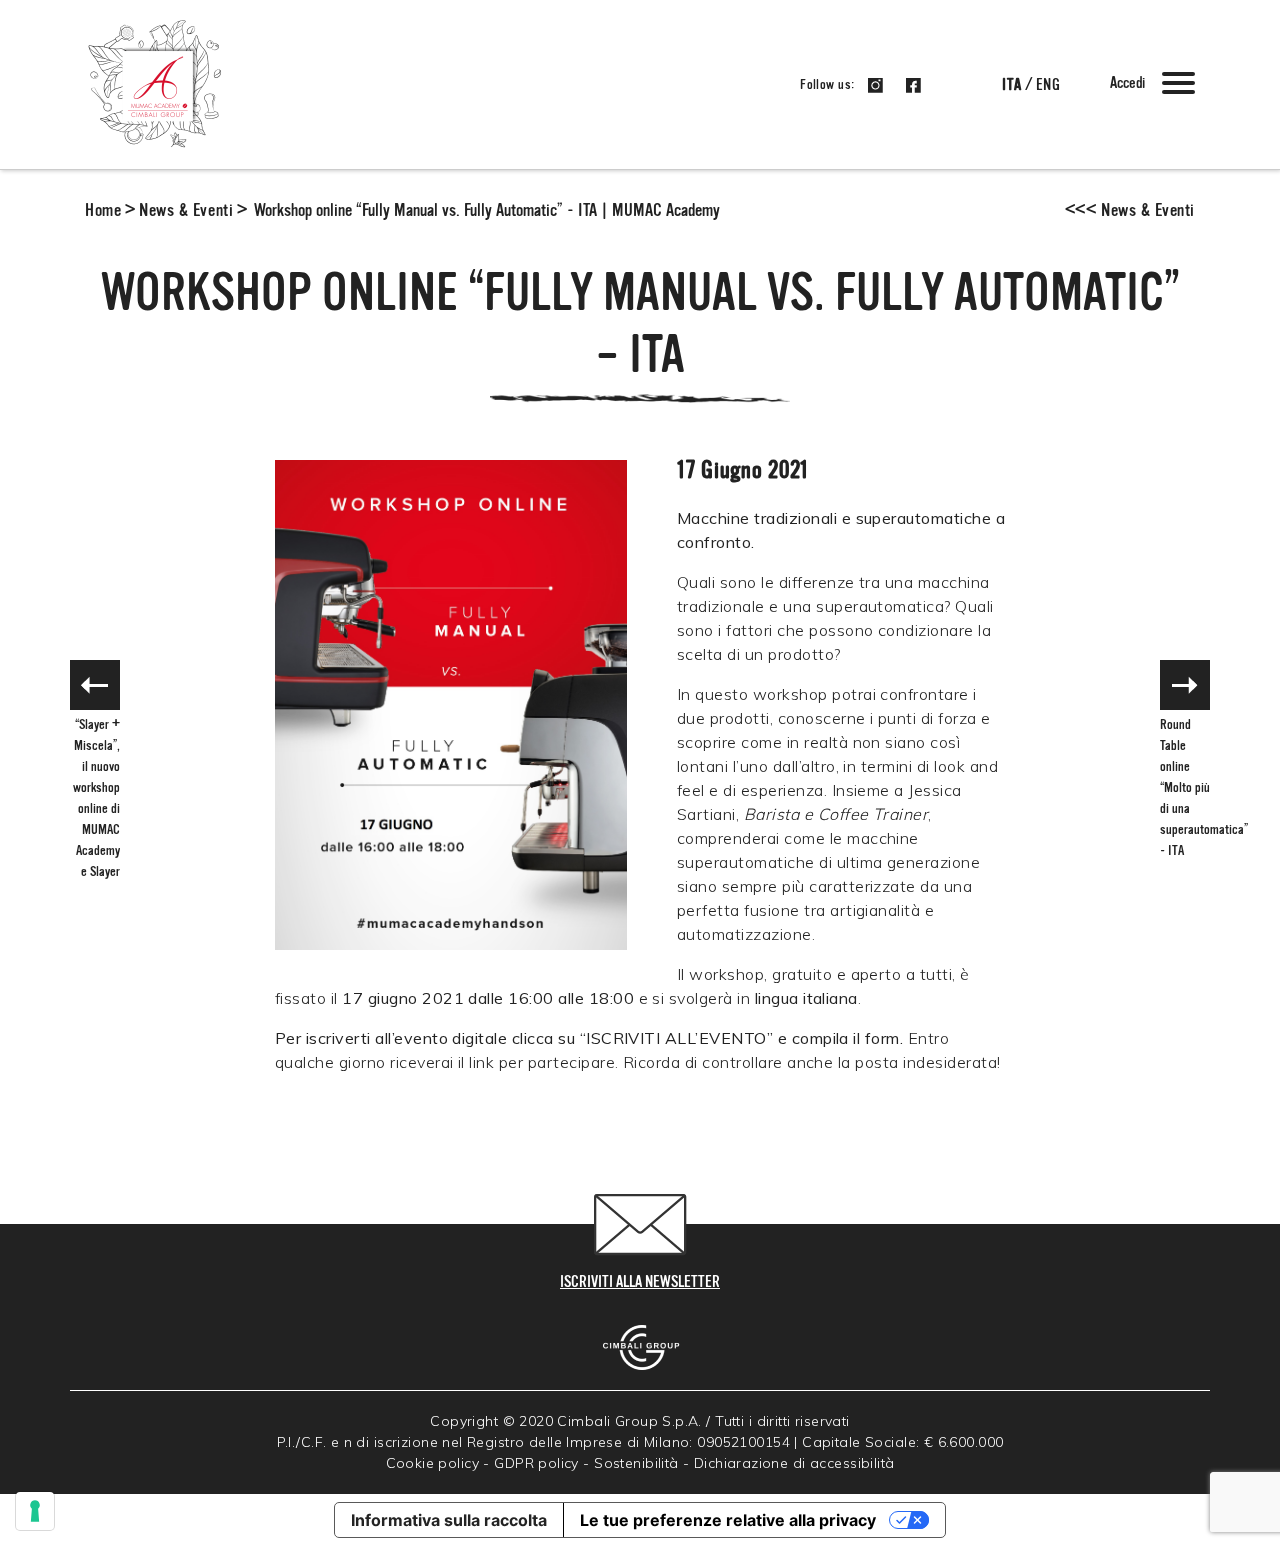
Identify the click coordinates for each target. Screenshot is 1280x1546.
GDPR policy (536, 1463)
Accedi (1127, 84)
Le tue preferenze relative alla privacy (728, 1520)
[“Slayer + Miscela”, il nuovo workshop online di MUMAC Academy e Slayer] (95, 685)
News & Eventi (186, 211)
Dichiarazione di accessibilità (794, 1463)
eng (1048, 86)
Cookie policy (432, 1463)
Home (103, 211)
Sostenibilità (636, 1463)
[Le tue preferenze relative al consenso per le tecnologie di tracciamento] (35, 1511)
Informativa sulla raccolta (449, 1520)
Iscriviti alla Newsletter (640, 1283)
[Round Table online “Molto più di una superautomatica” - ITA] (1185, 685)
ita (1011, 86)
